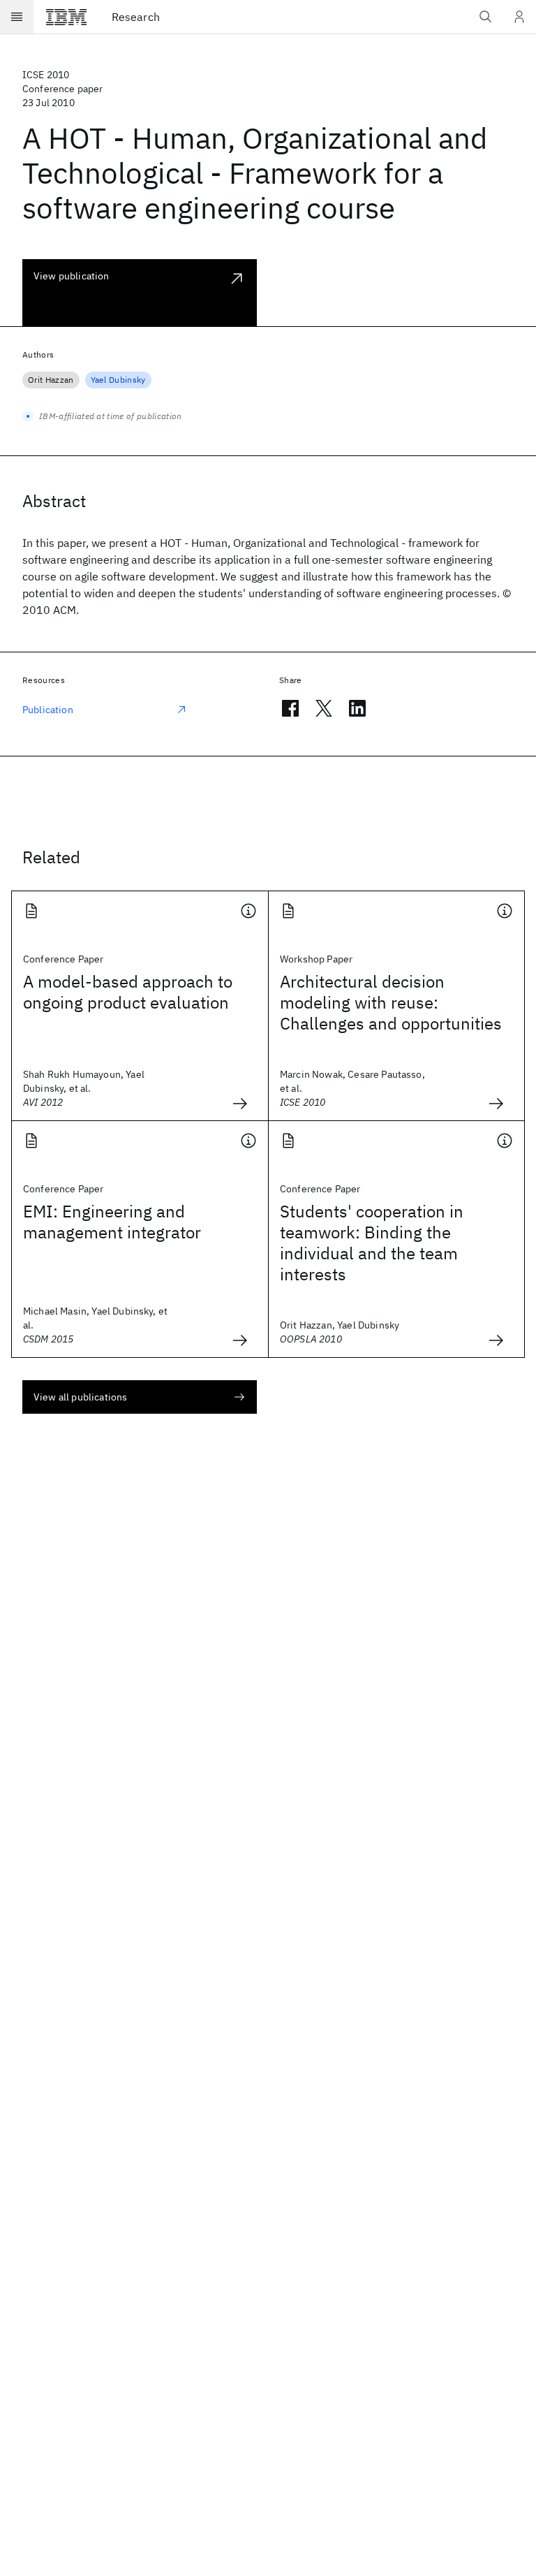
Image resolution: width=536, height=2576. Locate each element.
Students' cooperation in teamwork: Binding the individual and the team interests (372, 1243)
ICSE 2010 (46, 75)
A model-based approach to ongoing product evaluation (128, 992)
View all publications (80, 1397)
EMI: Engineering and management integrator (112, 1222)
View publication (72, 276)
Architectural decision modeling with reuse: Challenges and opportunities (391, 1002)
